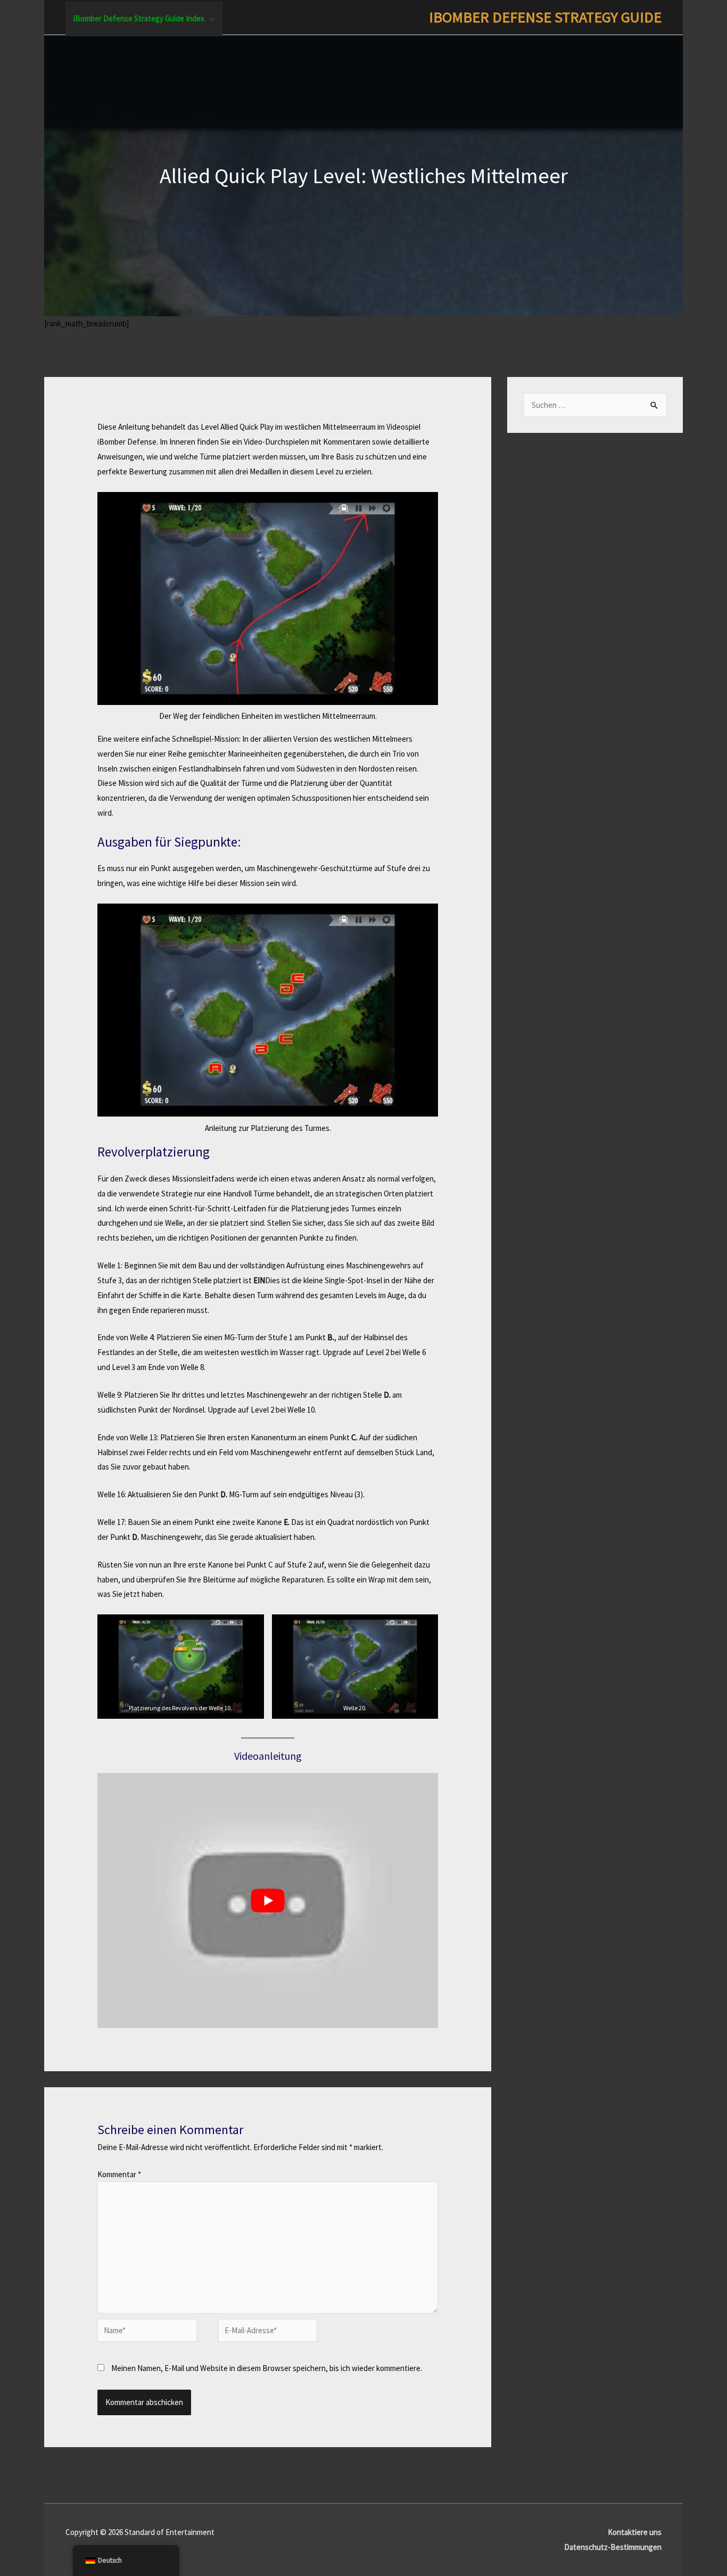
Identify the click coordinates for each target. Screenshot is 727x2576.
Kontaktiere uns (635, 2532)
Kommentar (119, 2174)
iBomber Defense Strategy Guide (545, 17)
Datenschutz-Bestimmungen (613, 2547)
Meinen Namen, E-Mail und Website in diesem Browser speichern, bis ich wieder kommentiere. (267, 2368)
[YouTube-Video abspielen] (268, 1901)
